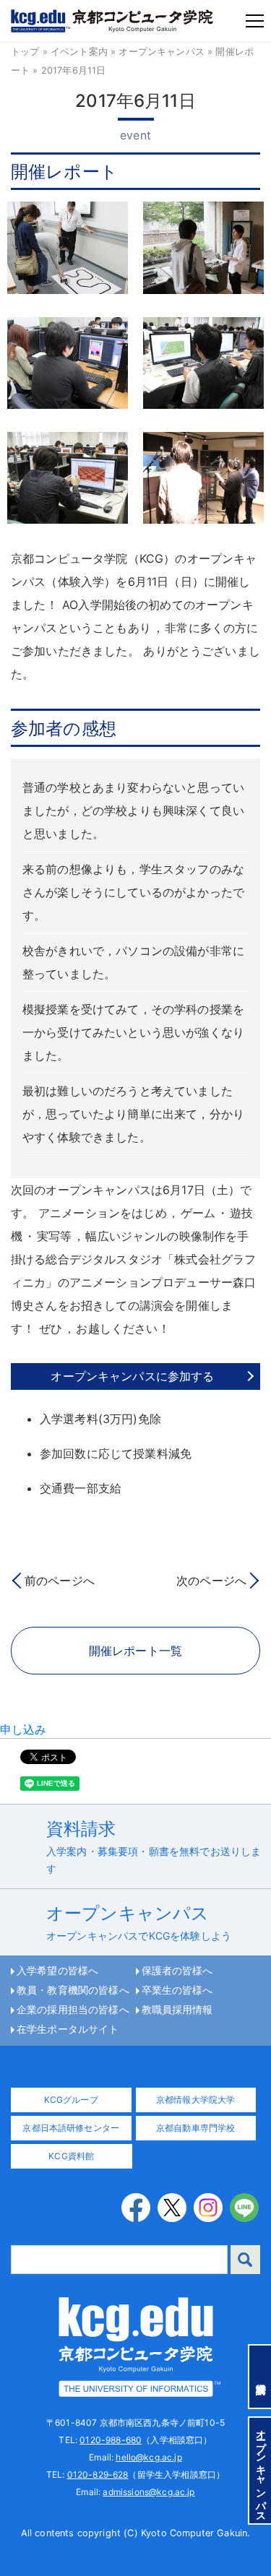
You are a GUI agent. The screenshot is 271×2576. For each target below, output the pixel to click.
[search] (245, 2260)
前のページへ (60, 1581)
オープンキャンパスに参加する (132, 1376)
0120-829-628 (98, 2475)
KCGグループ (71, 2100)
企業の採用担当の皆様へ (73, 2010)
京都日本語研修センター (71, 2128)
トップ (25, 52)
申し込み (23, 1729)
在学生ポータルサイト (68, 2029)
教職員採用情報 (177, 2010)
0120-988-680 (111, 2440)
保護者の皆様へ (177, 1971)
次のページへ (211, 1581)
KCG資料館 (71, 2156)
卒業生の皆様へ (177, 1990)
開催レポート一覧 (135, 1651)
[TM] (136, 2346)
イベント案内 (79, 52)
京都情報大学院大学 (195, 2100)
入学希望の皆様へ (57, 1971)
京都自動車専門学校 (195, 2128)
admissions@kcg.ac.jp (149, 2492)
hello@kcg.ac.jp (149, 2457)
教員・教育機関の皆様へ (73, 1990)
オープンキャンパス (161, 52)
